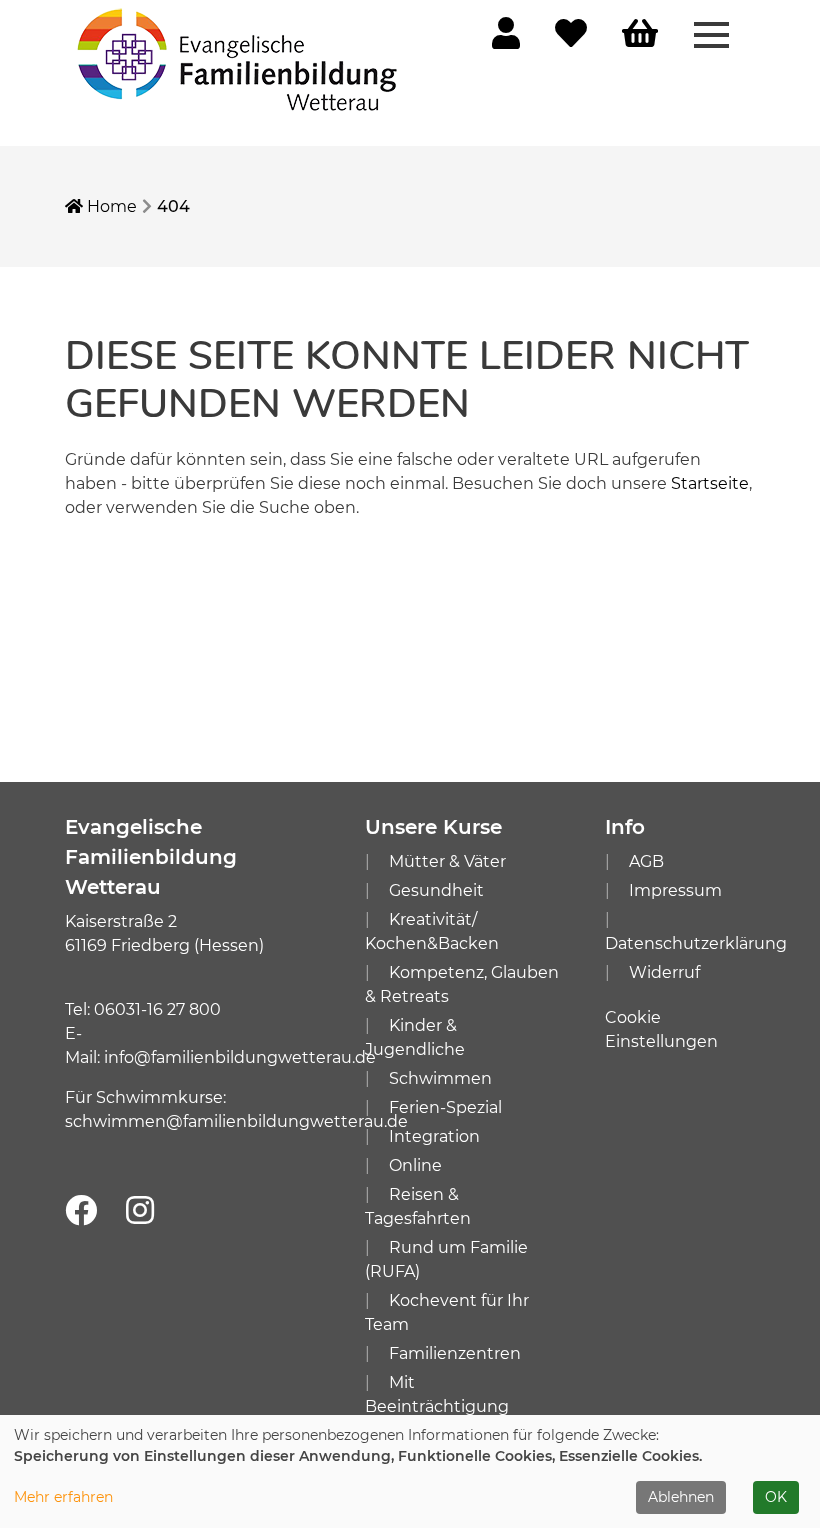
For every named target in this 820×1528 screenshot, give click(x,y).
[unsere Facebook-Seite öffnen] (81, 1211)
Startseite (710, 483)
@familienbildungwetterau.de (287, 1121)
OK (776, 1497)
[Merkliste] (571, 39)
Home (110, 206)
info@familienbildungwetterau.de (240, 1057)
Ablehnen (681, 1497)
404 (173, 206)
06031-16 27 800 (157, 1009)
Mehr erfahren (63, 1497)
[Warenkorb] (640, 34)
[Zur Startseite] (240, 58)
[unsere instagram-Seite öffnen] (140, 1211)
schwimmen (115, 1121)
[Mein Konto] (506, 39)
